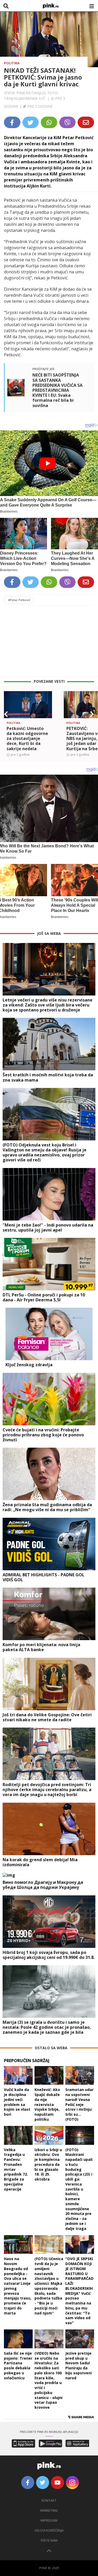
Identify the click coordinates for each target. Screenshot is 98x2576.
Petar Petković (19, 600)
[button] (6, 714)
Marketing (49, 2510)
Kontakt (49, 2501)
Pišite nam (49, 2540)
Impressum (49, 2520)
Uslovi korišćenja (49, 2530)
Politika (12, 63)
